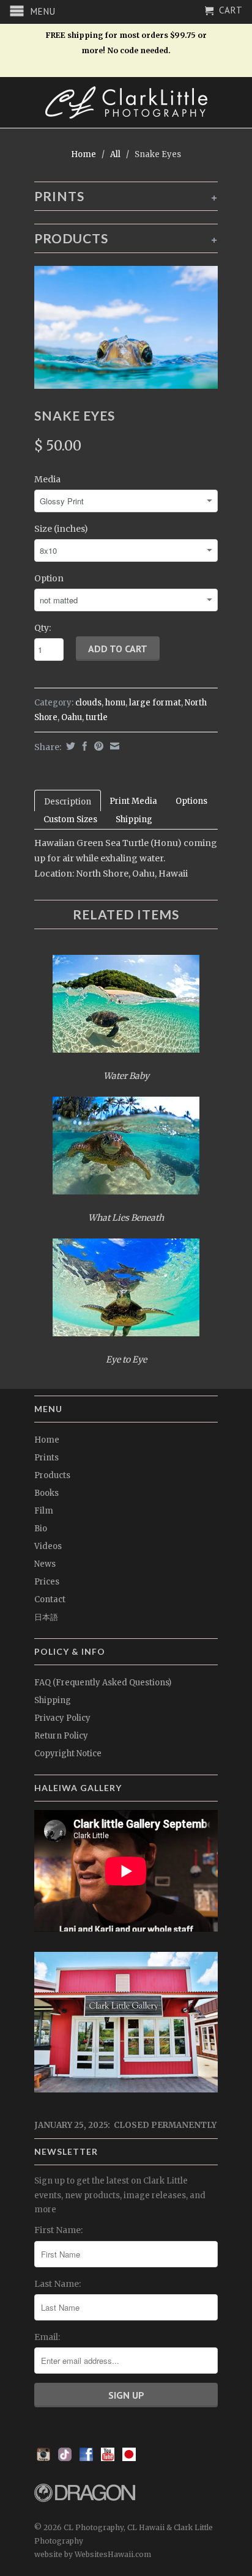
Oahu (72, 717)
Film (44, 1511)
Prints (46, 1458)
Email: (47, 2337)
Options (191, 801)
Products (52, 1475)
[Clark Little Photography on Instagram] (43, 2458)
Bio (41, 1529)
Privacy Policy (62, 1718)
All (115, 154)
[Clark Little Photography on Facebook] (86, 2458)
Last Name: (57, 2284)
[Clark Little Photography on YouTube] (108, 2458)
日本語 (46, 1617)
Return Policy (61, 1736)
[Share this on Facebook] (83, 746)
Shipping (134, 819)
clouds (88, 703)
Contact (50, 1599)
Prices (47, 1582)
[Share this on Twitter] (69, 746)
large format (155, 703)
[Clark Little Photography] (126, 102)
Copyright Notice (68, 1754)
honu (115, 703)
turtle (97, 717)
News (45, 1564)
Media (47, 479)
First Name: (58, 2230)
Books (46, 1493)
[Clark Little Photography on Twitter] (65, 2458)
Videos (48, 1546)
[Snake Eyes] (126, 327)
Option (49, 578)
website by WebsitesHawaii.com (93, 2554)
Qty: (43, 628)
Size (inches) (61, 529)
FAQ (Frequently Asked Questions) (103, 1683)
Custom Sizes (70, 819)
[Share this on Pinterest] (97, 746)
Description (68, 802)
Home (47, 1440)
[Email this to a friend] (113, 746)
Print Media (133, 801)
